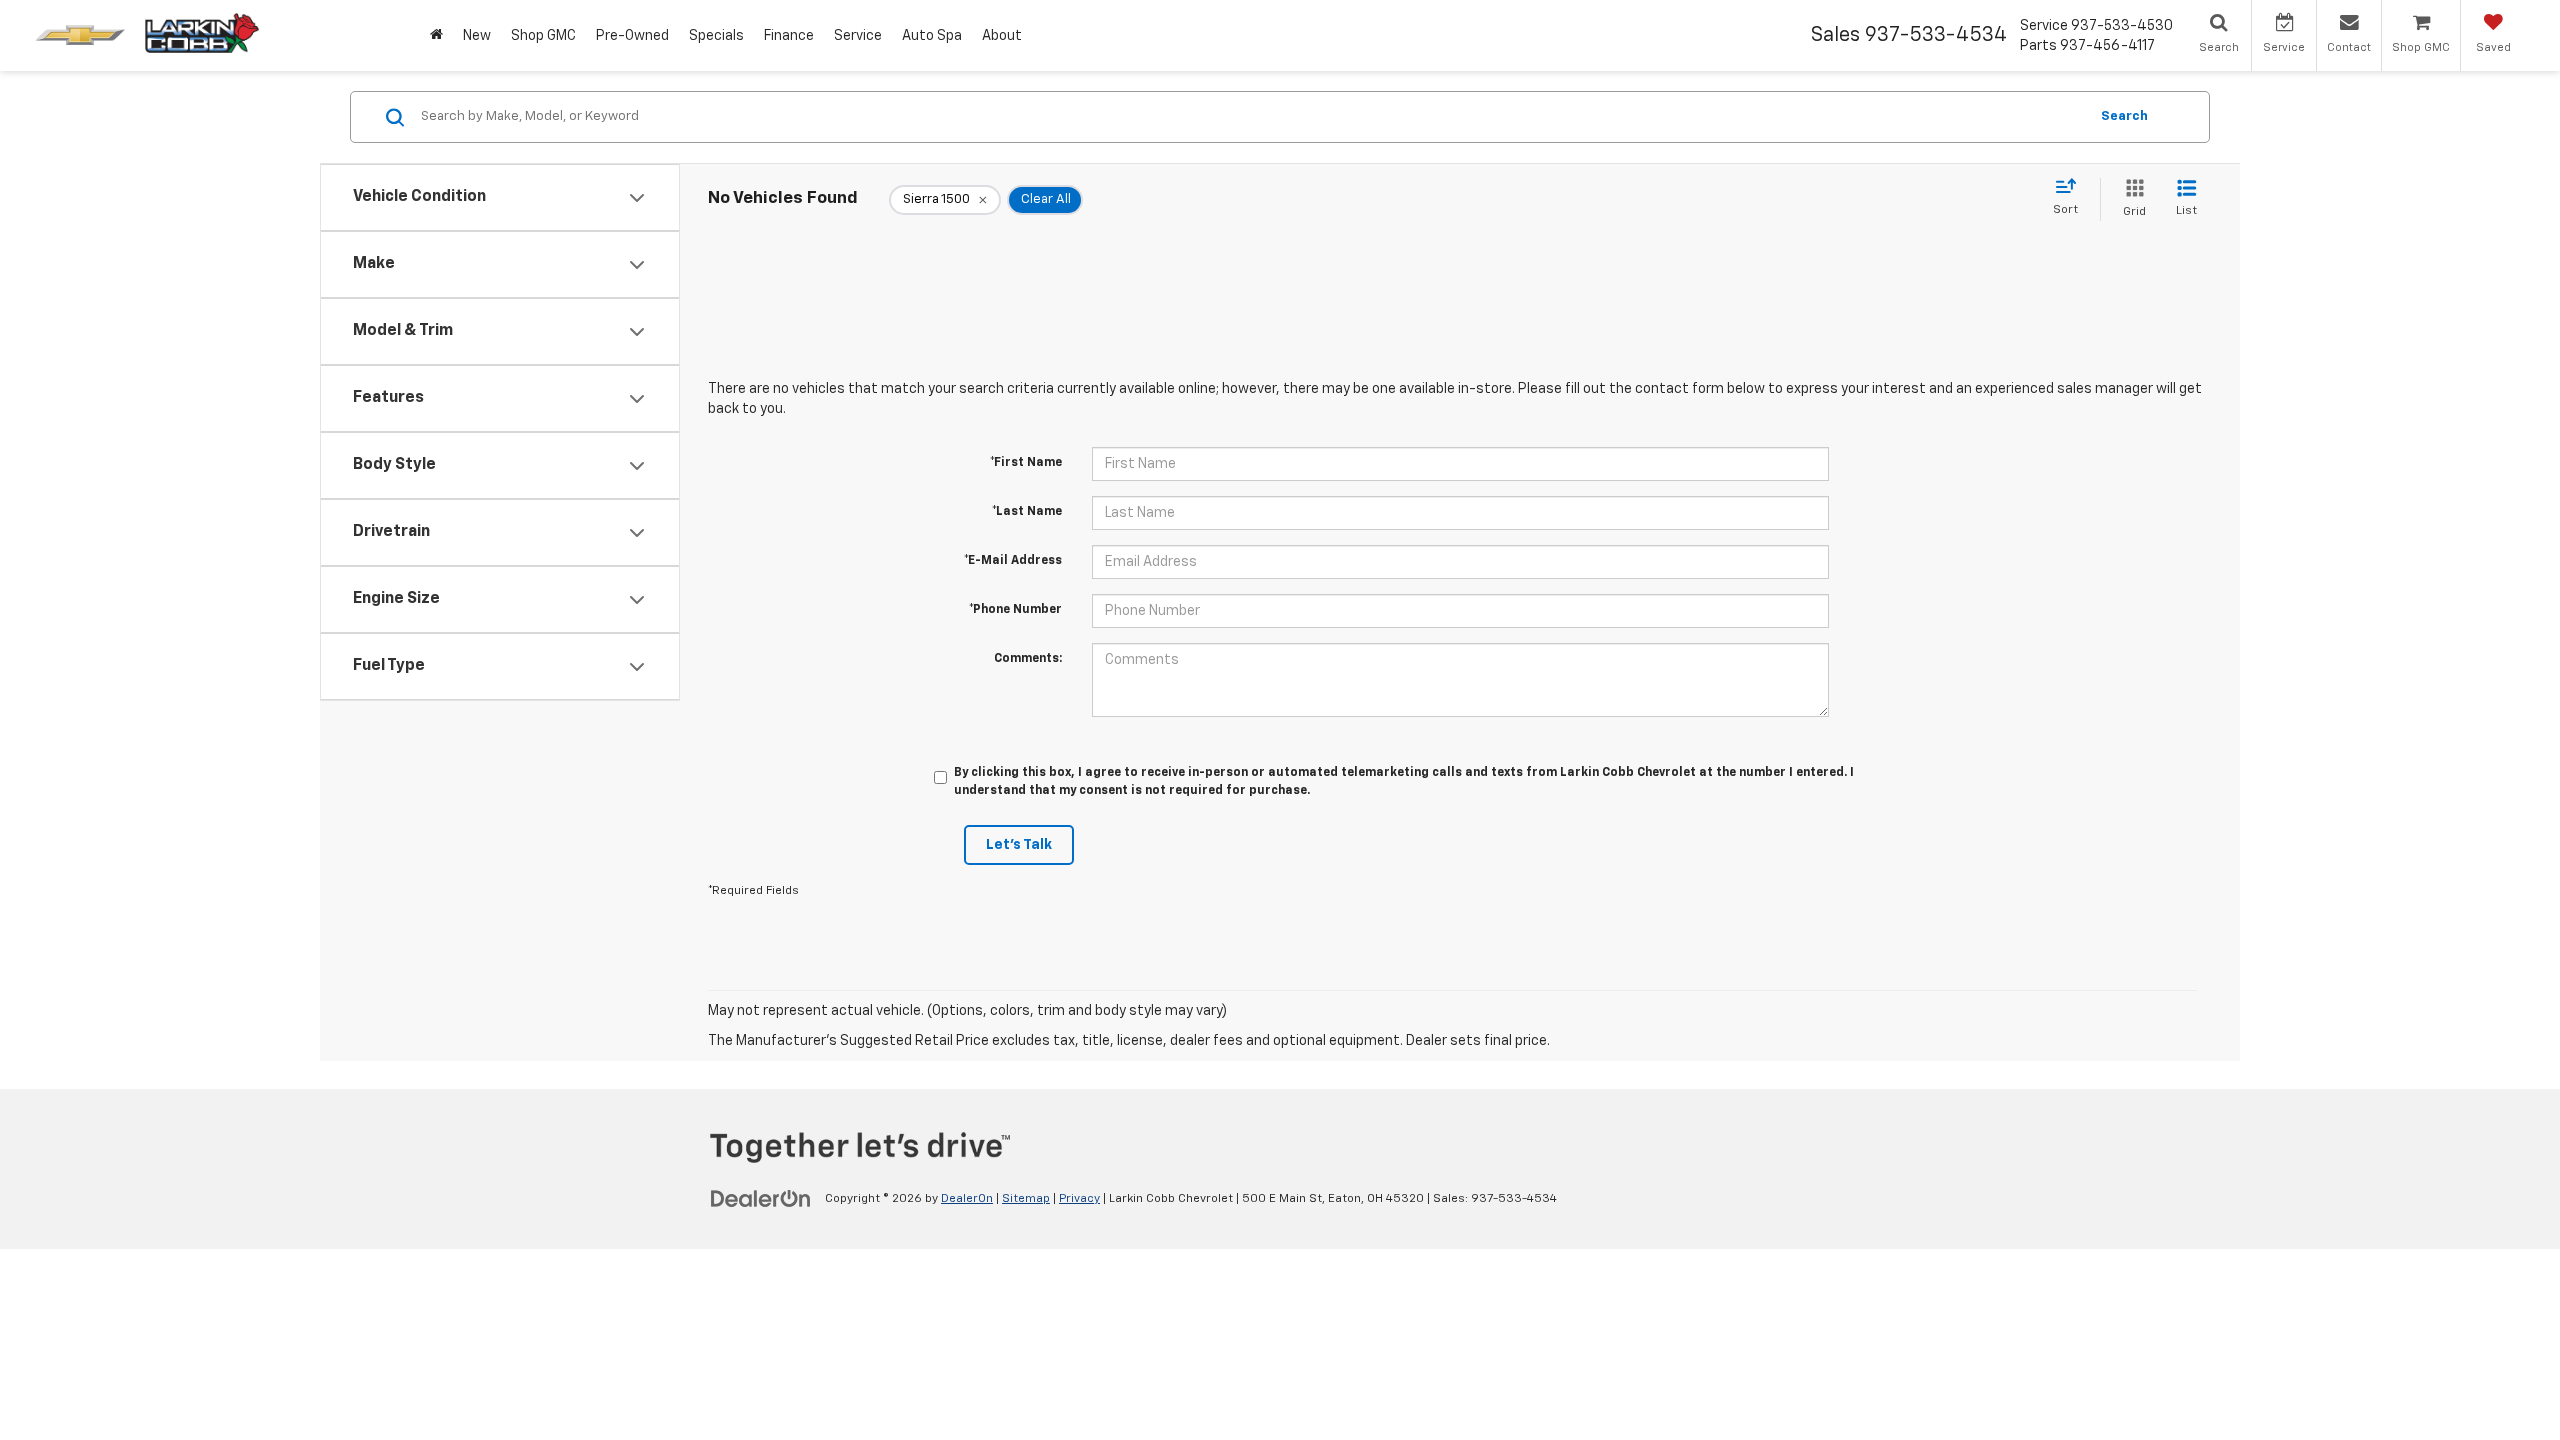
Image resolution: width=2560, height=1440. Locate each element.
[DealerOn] (761, 1198)
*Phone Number (1015, 610)
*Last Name (1027, 512)
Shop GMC (543, 36)
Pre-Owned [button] (632, 36)
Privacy (1079, 1199)
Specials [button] (716, 36)
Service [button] (858, 36)
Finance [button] (789, 36)
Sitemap (1026, 1199)
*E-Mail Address (1013, 561)
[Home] (436, 35)
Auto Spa (932, 36)
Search (2124, 116)
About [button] (1002, 36)
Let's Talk (1019, 845)
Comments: (1028, 659)
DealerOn (967, 1199)
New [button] (477, 36)
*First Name (1026, 463)
